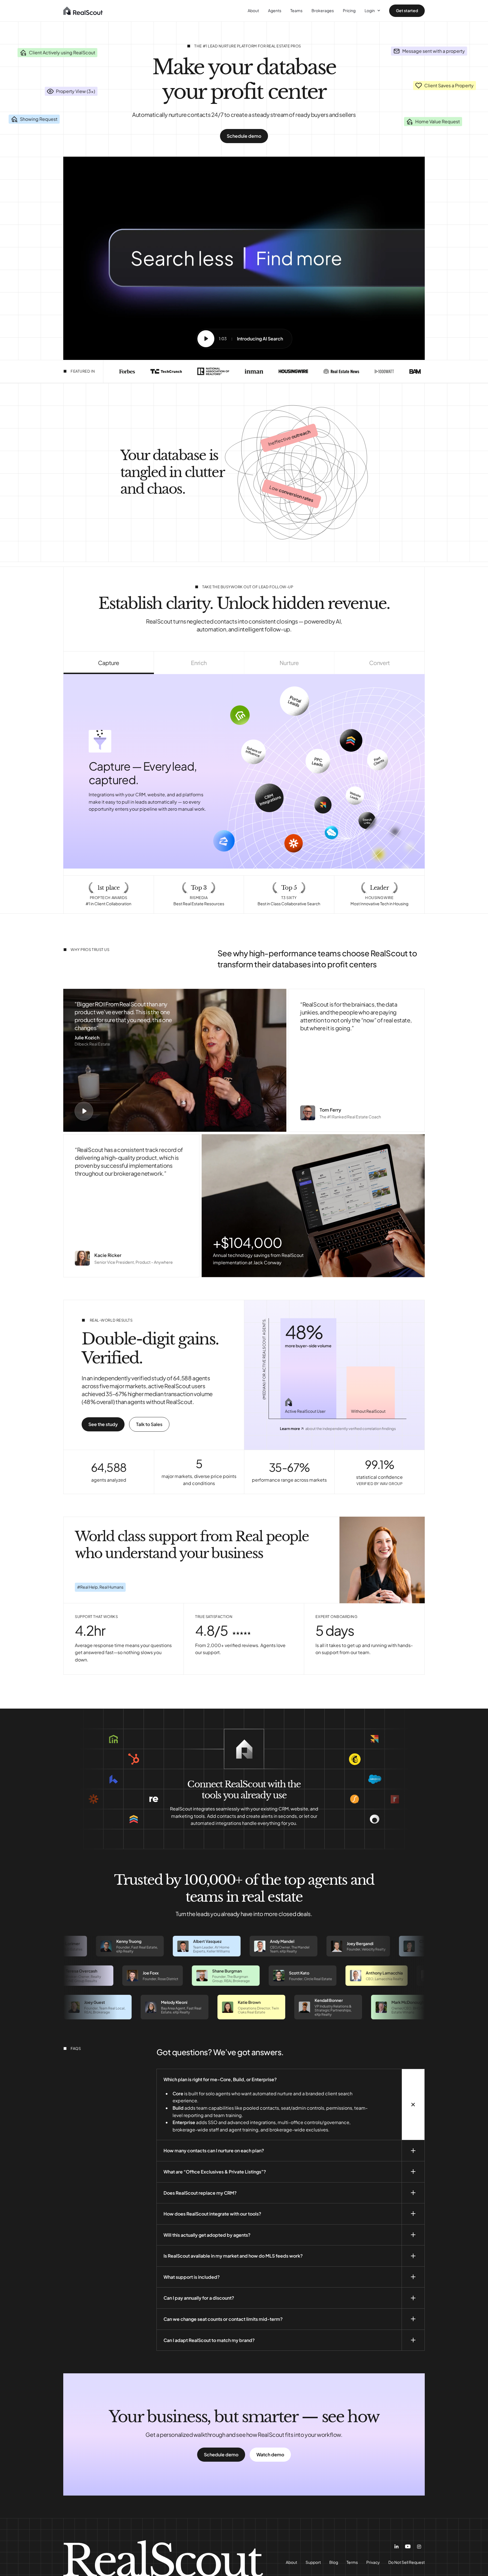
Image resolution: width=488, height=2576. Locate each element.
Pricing (349, 10)
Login (370, 10)
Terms (352, 2562)
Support (313, 2562)
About (253, 10)
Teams (296, 10)
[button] (84, 1111)
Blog (334, 2562)
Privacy (373, 2562)
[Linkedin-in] (396, 2547)
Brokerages (323, 10)
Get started (407, 10)
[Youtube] (408, 2546)
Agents (275, 10)
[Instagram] (419, 2547)
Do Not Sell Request (407, 2562)
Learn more (290, 1429)
